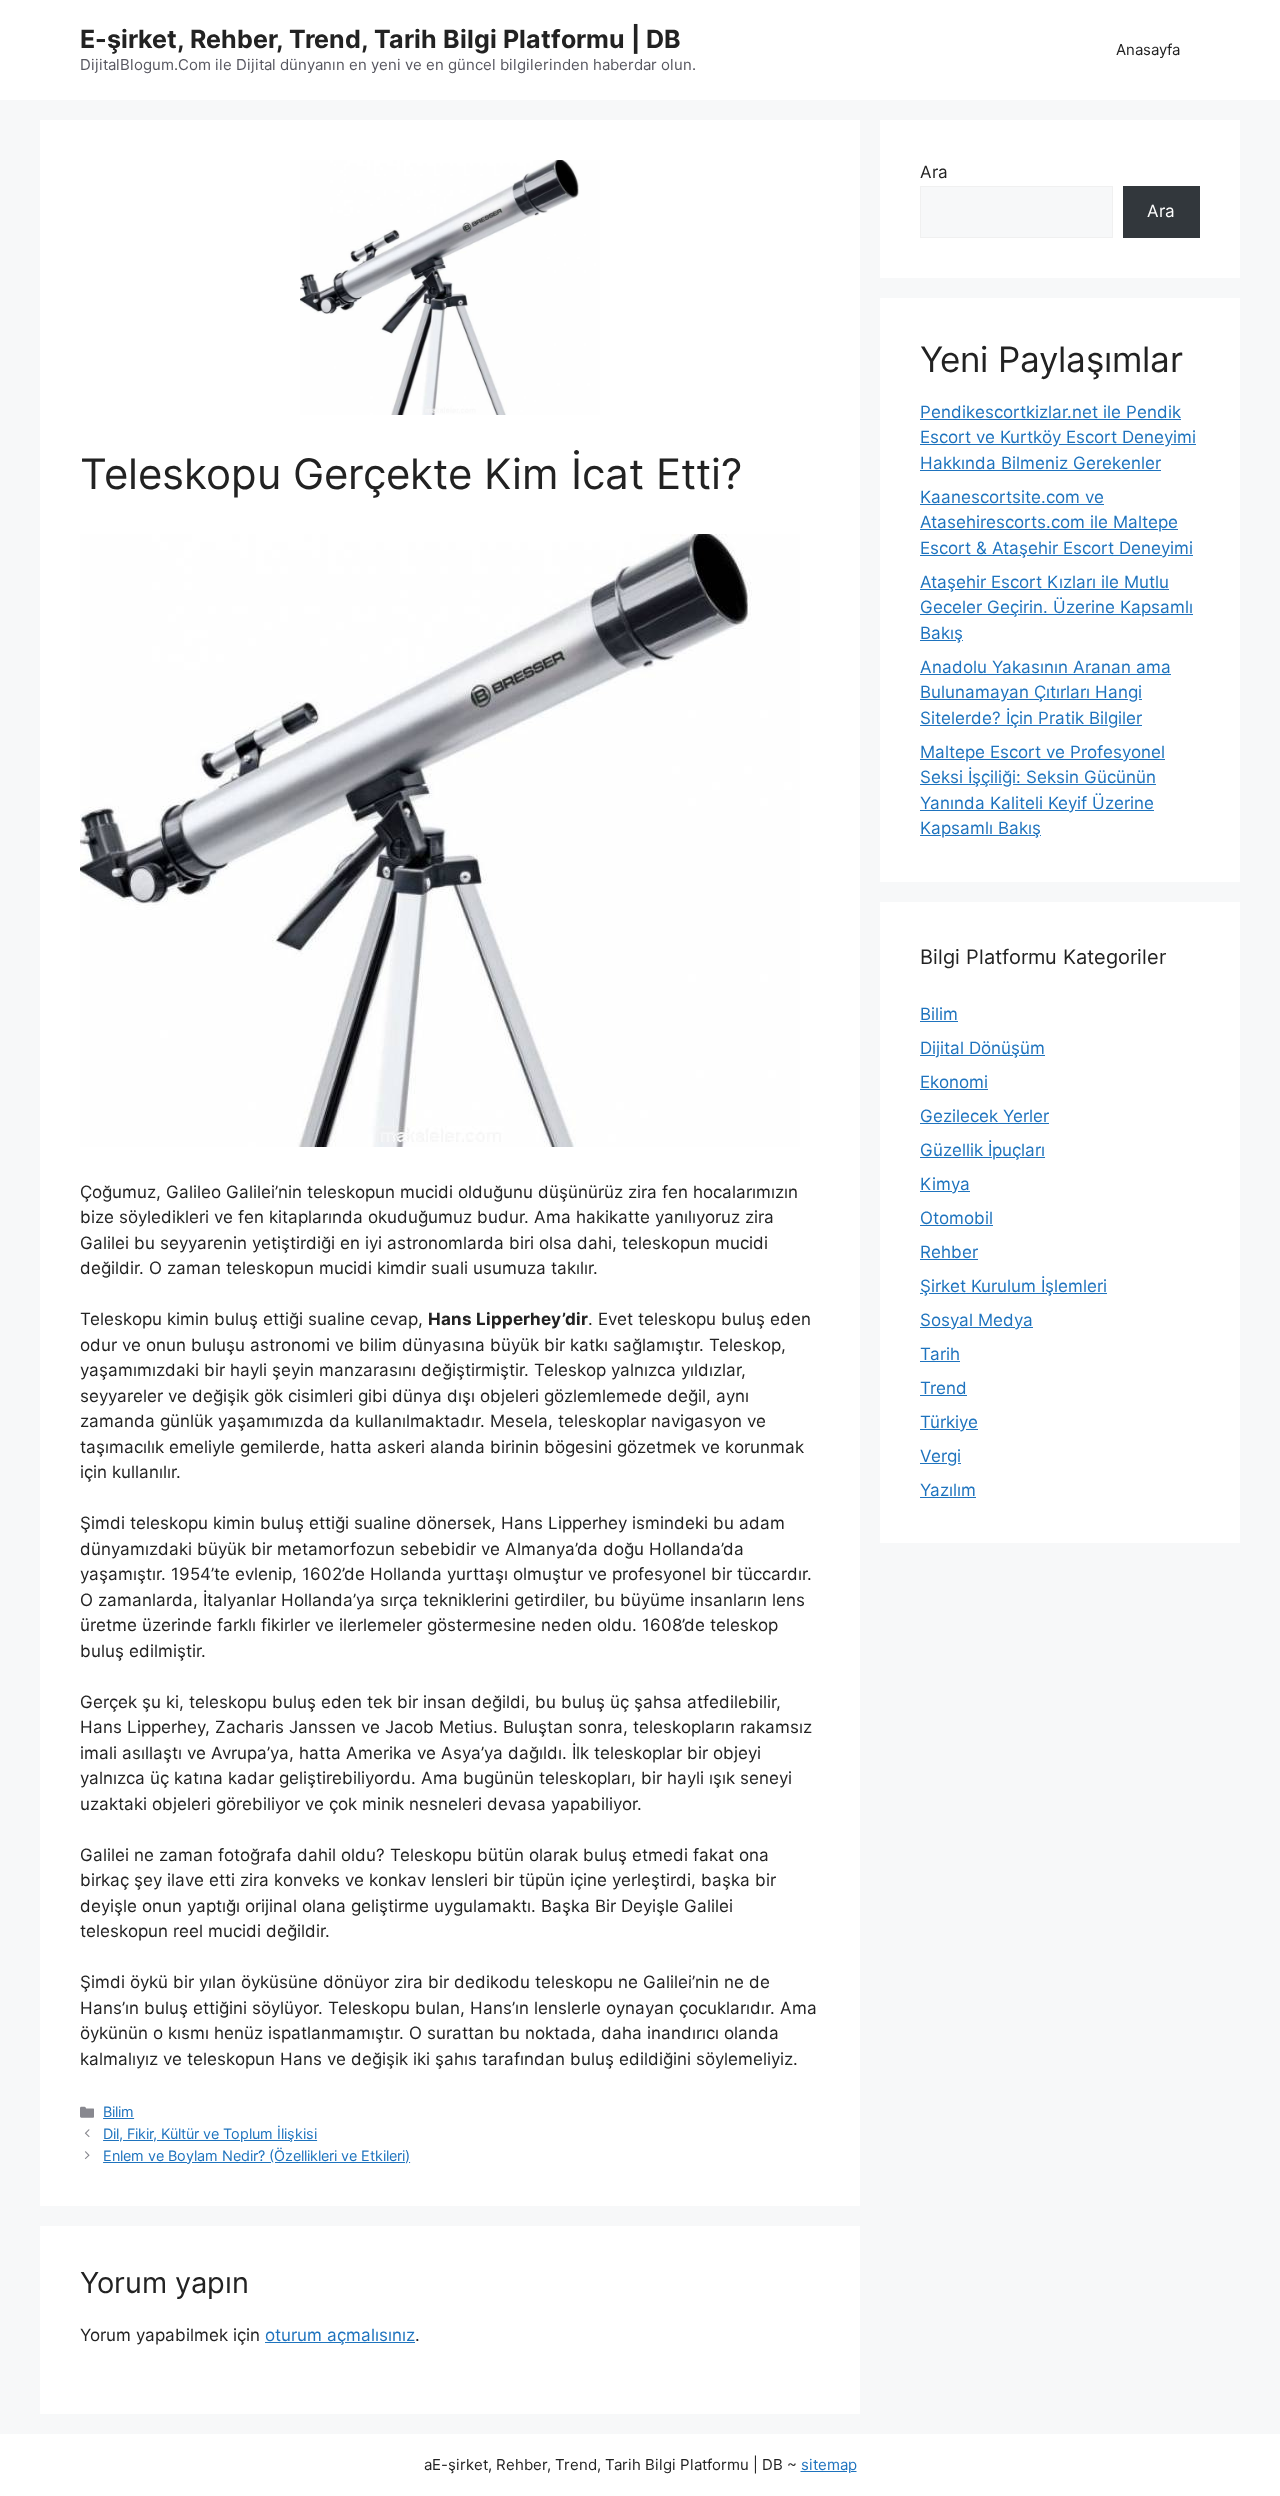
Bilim (118, 2111)
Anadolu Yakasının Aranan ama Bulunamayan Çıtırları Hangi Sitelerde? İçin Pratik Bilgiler (1045, 692)
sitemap (829, 2464)
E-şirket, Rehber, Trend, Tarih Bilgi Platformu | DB (380, 39)
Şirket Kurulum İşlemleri (1013, 1286)
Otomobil (956, 1218)
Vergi (940, 1456)
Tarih (940, 1354)
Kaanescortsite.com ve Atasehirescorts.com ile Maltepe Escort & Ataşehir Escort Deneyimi (1056, 522)
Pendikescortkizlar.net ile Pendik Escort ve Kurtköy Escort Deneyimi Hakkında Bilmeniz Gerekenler (1058, 437)
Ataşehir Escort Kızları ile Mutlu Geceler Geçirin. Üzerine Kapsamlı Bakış (1056, 607)
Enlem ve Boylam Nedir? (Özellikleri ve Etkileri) (256, 2155)
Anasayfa (1148, 49)
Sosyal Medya (976, 1320)
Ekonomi (954, 1082)
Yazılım (948, 1490)
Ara (934, 172)
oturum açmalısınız (340, 2335)
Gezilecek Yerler (984, 1116)
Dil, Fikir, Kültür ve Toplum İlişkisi (210, 2133)
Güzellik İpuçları (982, 1150)
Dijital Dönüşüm (982, 1048)
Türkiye (949, 1422)
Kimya (945, 1184)
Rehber (949, 1252)
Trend (943, 1388)
